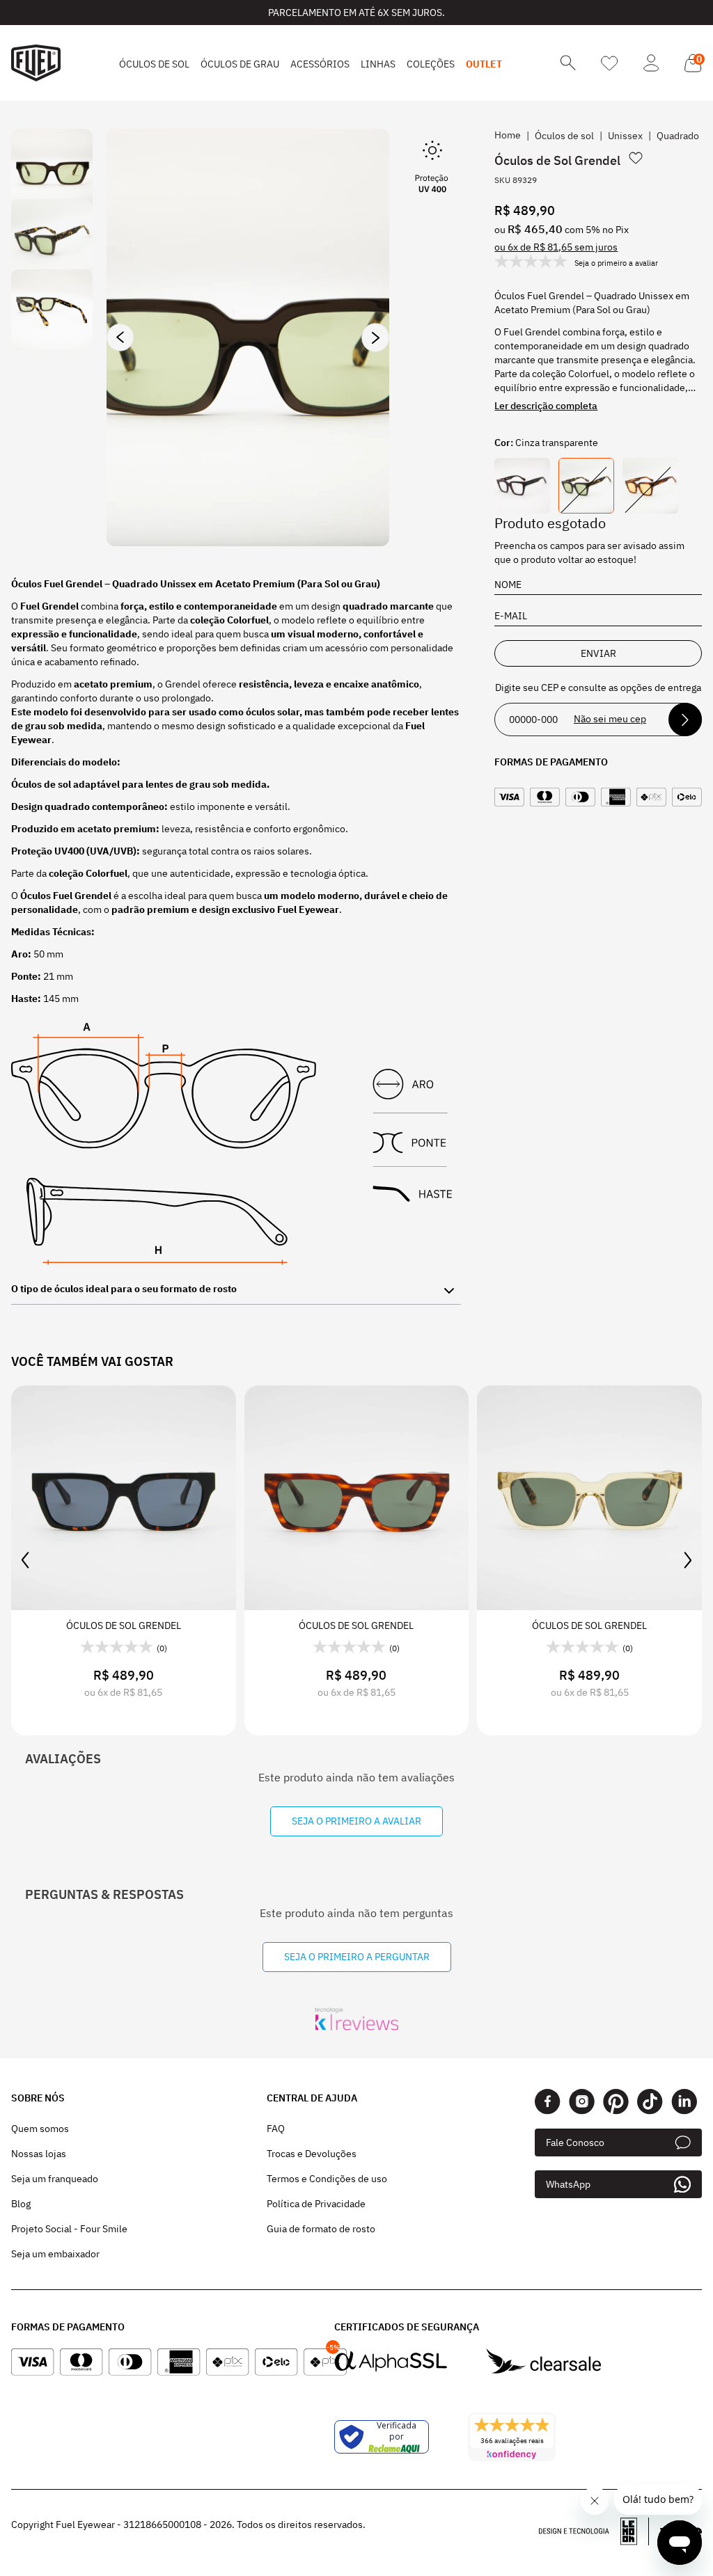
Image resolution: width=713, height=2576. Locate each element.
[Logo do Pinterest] (616, 2102)
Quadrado (678, 136)
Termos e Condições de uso (327, 2179)
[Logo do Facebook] (548, 2102)
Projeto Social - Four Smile (69, 2229)
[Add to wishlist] (636, 158)
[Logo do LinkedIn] (684, 2102)
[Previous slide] (120, 337)
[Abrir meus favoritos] (610, 63)
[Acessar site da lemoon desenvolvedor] (594, 2531)
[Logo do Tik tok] (650, 2102)
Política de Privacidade (316, 2204)
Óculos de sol (154, 64)
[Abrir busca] (568, 63)
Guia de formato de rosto (321, 2229)
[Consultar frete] (685, 719)
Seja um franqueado (55, 2179)
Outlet (484, 64)
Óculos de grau (240, 64)
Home (508, 135)
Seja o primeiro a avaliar (356, 1821)
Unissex (625, 136)
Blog (21, 2204)
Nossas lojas (39, 2154)
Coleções (431, 64)
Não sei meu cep (610, 719)
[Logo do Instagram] (582, 2102)
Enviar (598, 653)
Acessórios (320, 64)
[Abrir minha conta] (651, 63)
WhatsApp (568, 2184)
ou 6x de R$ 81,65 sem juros (556, 247)
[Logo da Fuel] (36, 63)
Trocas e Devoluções (312, 2154)
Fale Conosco (575, 2142)
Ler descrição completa (546, 406)
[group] (248, 337)
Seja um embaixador (55, 2254)
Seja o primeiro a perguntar (357, 1957)
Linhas (378, 64)
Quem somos (40, 2129)
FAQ (276, 2129)
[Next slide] (375, 337)
